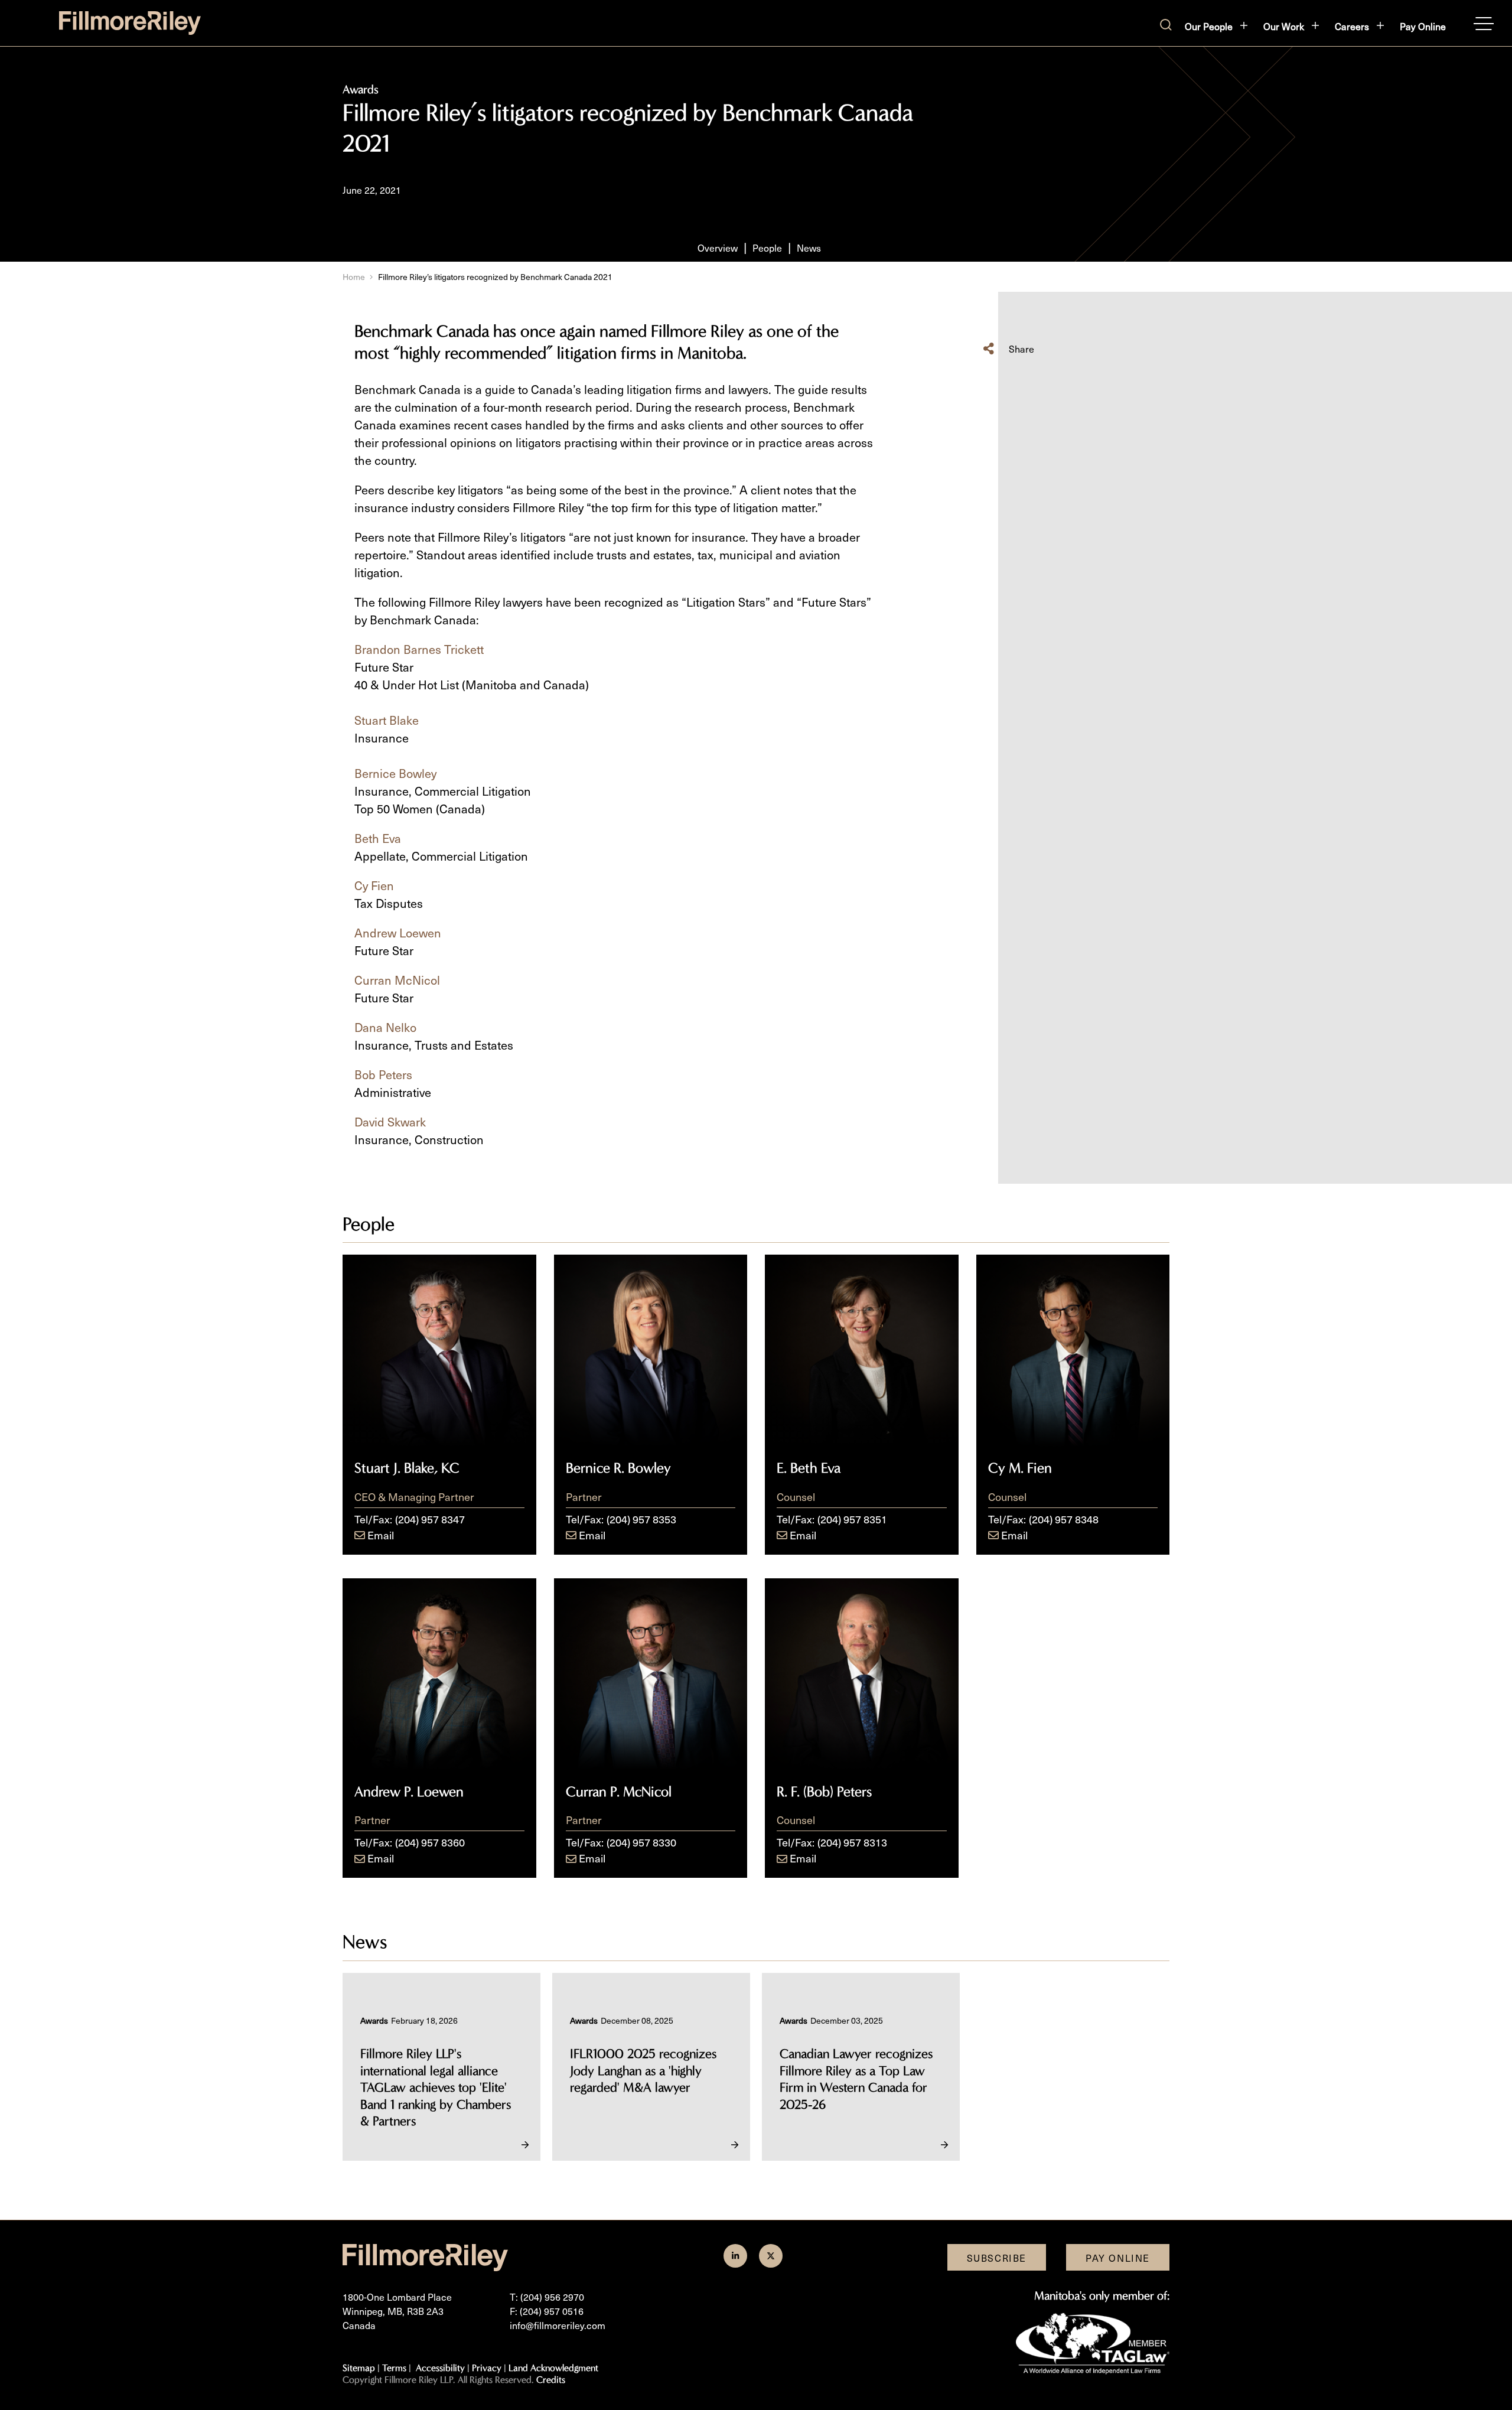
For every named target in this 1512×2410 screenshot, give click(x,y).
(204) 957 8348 (1064, 1519)
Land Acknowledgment (553, 2368)
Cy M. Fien (1020, 1468)
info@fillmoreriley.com (558, 2325)
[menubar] (1315, 26)
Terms (394, 2368)
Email (381, 1535)
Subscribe (997, 2258)
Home (354, 277)
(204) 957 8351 (852, 1519)
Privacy (487, 2368)
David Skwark (390, 1122)
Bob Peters (383, 1074)
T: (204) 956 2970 (547, 2297)
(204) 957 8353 (641, 1519)
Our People (1209, 26)
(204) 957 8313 (852, 1842)
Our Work (1284, 26)
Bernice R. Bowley (618, 1468)
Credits (551, 2380)
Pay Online (1423, 26)
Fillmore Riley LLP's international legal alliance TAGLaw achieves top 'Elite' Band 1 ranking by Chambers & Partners (436, 2087)
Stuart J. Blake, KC (407, 1468)
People (767, 247)
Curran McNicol (397, 980)
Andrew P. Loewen (409, 1792)
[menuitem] (1217, 26)
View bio (439, 1417)
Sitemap (359, 2368)
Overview (718, 247)
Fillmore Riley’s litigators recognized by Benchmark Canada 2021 (495, 277)
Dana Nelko (385, 1027)
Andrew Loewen (398, 933)
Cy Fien (374, 885)
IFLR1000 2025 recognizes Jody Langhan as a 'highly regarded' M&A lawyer (643, 2071)
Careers (1352, 26)
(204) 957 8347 (430, 1519)
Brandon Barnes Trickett (419, 649)
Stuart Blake (387, 720)
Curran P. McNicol (619, 1792)
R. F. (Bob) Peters (824, 1792)
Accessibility (440, 2368)
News (809, 247)
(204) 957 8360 (430, 1842)
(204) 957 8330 (641, 1842)
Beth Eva (378, 838)
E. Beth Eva (809, 1468)
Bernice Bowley (395, 773)
